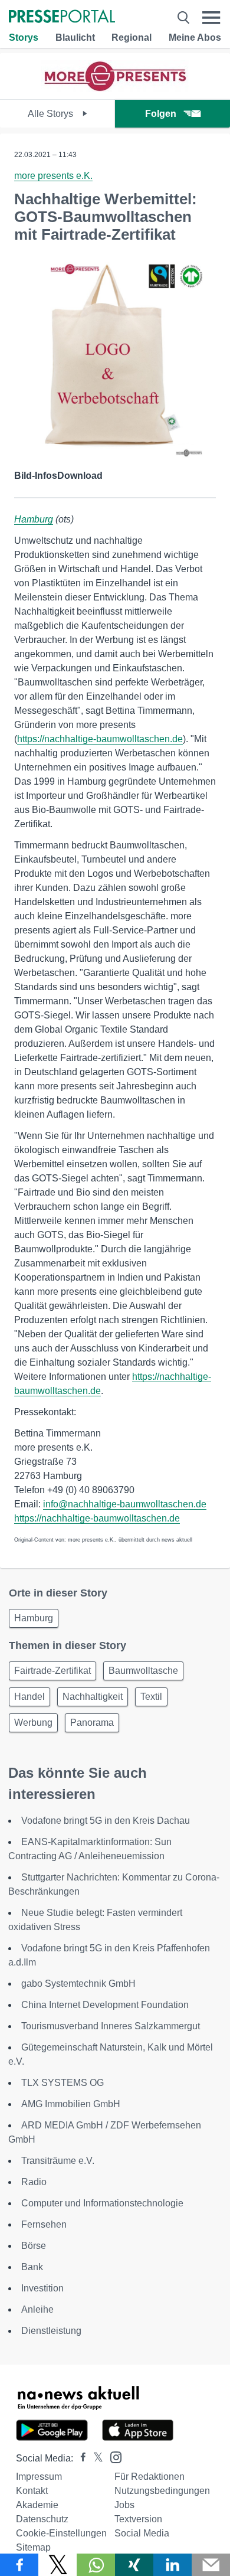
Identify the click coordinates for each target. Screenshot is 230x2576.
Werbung (33, 1723)
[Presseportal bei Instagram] (112, 2456)
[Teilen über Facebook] (19, 2565)
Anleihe (37, 2309)
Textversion (138, 2519)
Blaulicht (75, 37)
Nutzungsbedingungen (162, 2491)
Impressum (39, 2477)
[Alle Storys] (115, 89)
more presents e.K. (53, 176)
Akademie (37, 2505)
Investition (42, 2288)
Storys (24, 37)
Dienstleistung (51, 2331)
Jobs (124, 2505)
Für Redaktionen (149, 2477)
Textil (151, 1697)
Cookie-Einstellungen (61, 2533)
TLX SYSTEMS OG (63, 2083)
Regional (132, 37)
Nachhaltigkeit (93, 1697)
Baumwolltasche (143, 1671)
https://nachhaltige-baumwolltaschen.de (100, 739)
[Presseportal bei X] (95, 2458)
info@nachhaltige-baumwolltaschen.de (125, 1504)
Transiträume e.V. (58, 2161)
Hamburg (34, 519)
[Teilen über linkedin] (172, 2565)
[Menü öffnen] (211, 17)
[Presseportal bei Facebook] (80, 2458)
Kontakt (32, 2491)
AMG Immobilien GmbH (71, 2104)
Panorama (92, 1723)
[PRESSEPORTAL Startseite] (62, 17)
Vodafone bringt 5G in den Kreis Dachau (106, 1821)
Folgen (161, 114)
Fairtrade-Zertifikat (52, 1671)
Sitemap (33, 2547)
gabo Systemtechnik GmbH (78, 1984)
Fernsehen (44, 2224)
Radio (34, 2182)
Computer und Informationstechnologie (102, 2203)
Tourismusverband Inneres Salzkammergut (111, 2026)
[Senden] (211, 2565)
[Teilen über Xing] (134, 2565)
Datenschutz (42, 2519)
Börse (34, 2246)
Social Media (142, 2533)
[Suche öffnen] (183, 17)
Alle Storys (52, 114)
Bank (32, 2267)
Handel (29, 1697)
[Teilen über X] (57, 2565)
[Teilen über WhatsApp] (96, 2565)
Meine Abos (195, 37)
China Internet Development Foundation (105, 2005)
